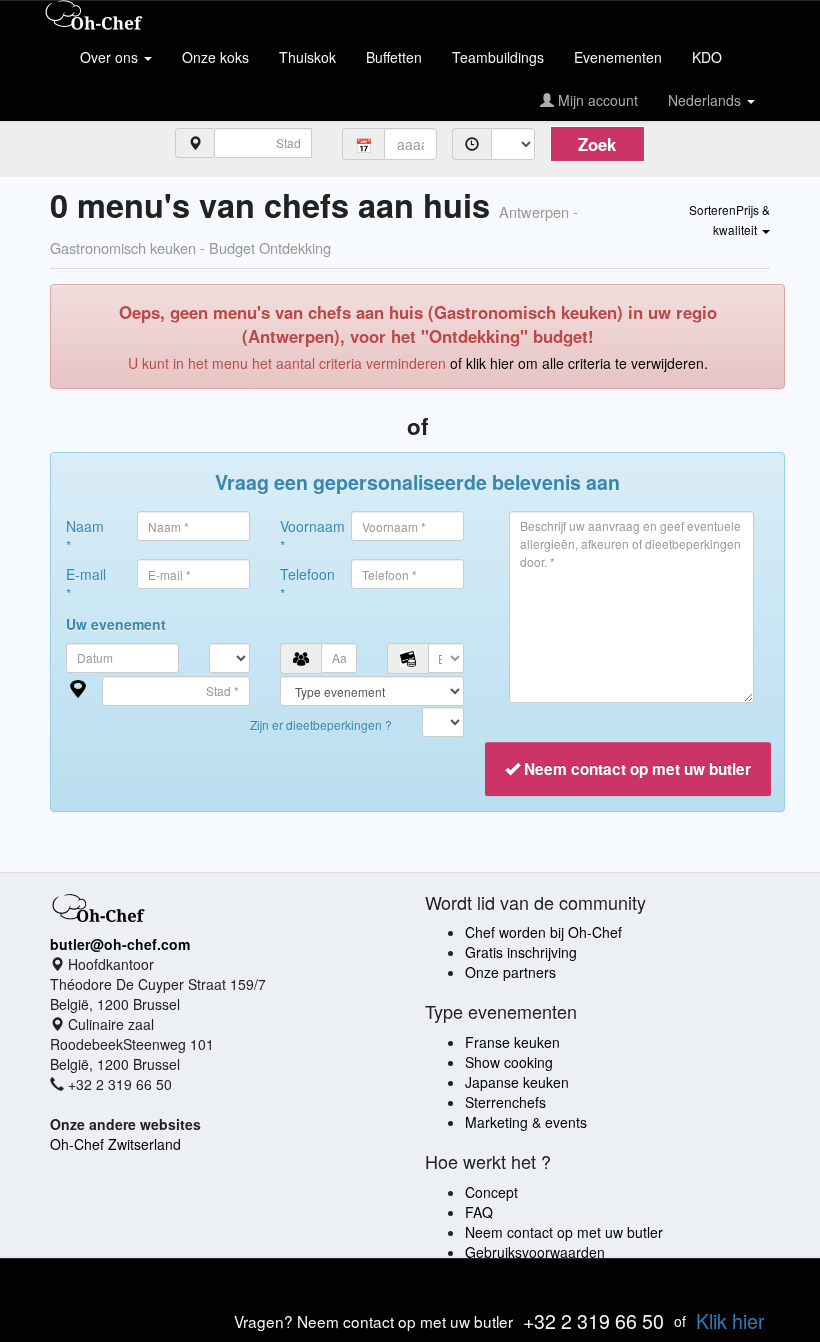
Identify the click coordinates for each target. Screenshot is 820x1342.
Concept (491, 1192)
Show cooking (509, 1062)
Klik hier (730, 1320)
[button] (729, 219)
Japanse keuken (517, 1082)
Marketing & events (526, 1122)
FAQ (479, 1212)
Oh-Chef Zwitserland (115, 1144)
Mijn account (596, 100)
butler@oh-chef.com (120, 944)
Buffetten (394, 57)
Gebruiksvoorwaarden (535, 1252)
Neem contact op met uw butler (564, 1232)
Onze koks (215, 57)
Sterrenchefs (505, 1102)
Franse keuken (512, 1042)
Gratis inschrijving (521, 952)
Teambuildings (498, 57)
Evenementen (618, 57)
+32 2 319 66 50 (593, 1320)
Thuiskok (307, 57)
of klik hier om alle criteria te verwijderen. (579, 363)
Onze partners (510, 972)
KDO (707, 57)
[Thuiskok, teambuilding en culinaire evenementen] (94, 17)
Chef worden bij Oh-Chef (543, 932)
